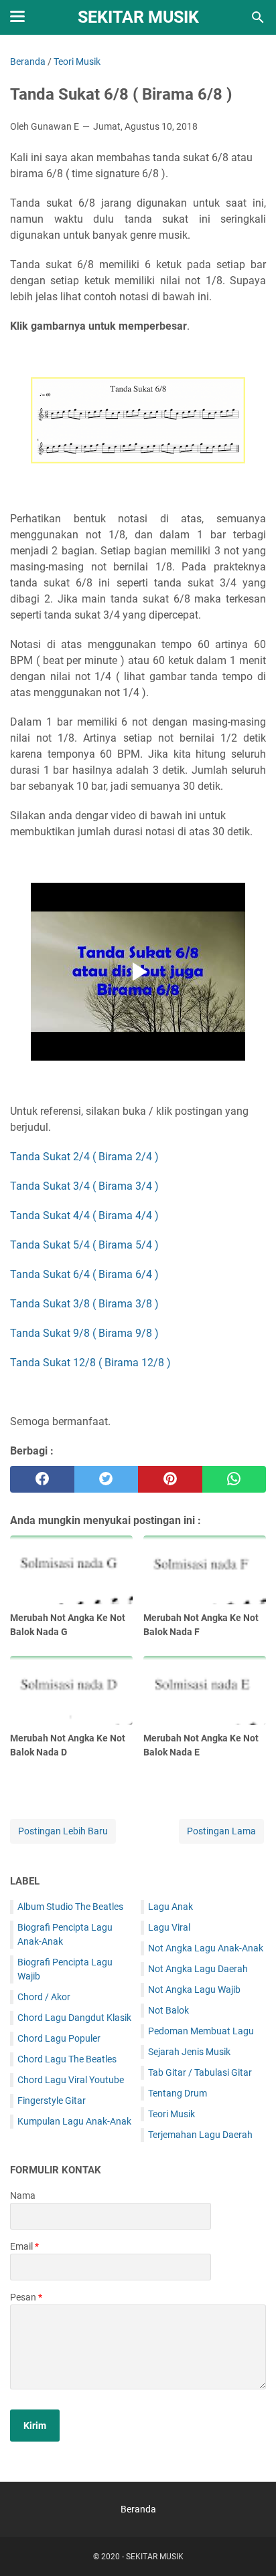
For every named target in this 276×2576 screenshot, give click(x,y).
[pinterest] (170, 1479)
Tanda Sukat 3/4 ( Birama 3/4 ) (84, 1186)
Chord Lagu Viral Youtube (71, 2080)
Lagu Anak (170, 1907)
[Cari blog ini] (258, 17)
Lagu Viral (169, 1927)
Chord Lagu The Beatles (67, 2059)
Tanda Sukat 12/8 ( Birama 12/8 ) (90, 1363)
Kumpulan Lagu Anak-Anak (74, 2121)
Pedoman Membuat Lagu (201, 2031)
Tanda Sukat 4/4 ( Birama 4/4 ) (84, 1215)
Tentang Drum (178, 2093)
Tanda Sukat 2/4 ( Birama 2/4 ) (84, 1157)
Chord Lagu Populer (59, 2038)
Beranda (138, 2509)
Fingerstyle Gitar (52, 2101)
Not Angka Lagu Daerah (198, 1969)
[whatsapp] (234, 1479)
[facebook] (42, 1479)
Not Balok (168, 2010)
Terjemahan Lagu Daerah (200, 2135)
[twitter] (107, 1479)
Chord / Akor (44, 1997)
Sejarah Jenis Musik (189, 2052)
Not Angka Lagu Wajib (194, 1990)
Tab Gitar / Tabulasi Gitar (200, 2072)
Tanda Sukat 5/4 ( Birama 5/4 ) (84, 1245)
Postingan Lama (221, 1831)
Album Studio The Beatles (70, 1907)
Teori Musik (171, 2114)
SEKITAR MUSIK (138, 17)
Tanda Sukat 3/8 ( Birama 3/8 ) (84, 1304)
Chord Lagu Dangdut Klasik (74, 2018)
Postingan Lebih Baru (63, 1831)
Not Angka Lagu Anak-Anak (206, 1948)
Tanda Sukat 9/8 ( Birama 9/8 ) (84, 1333)
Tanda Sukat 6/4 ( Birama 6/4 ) (84, 1274)
